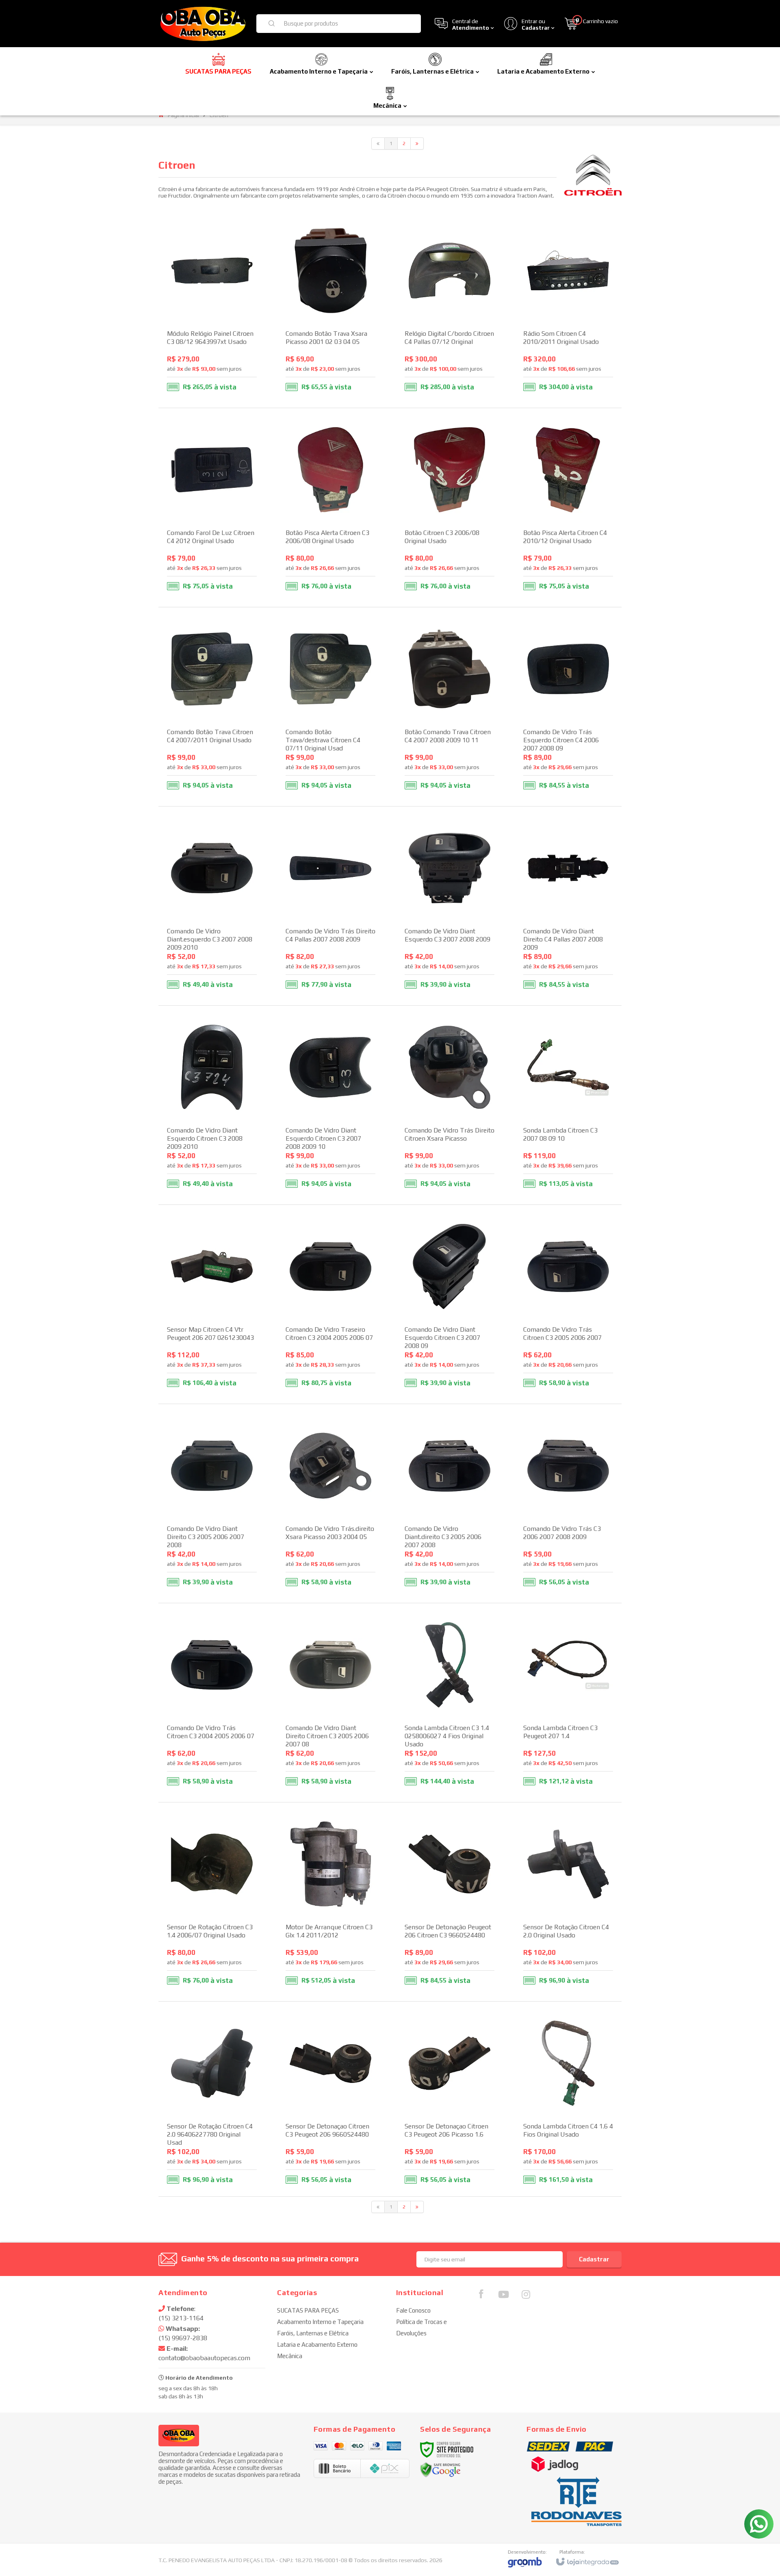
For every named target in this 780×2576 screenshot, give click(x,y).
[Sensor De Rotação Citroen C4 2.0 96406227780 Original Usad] (212, 2101)
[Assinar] (594, 2259)
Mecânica (290, 2356)
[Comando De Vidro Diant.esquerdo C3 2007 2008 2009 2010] (212, 906)
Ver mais (217, 364)
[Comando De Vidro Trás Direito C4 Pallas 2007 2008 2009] (330, 906)
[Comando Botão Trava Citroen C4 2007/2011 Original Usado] (212, 707)
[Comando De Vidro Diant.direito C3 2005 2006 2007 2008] (450, 1503)
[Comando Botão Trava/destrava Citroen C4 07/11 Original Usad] (330, 707)
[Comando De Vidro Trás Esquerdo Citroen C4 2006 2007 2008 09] (568, 707)
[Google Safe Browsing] (440, 2469)
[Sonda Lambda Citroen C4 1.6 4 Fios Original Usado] (568, 2101)
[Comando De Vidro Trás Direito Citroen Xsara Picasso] (450, 1105)
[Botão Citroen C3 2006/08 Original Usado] (450, 508)
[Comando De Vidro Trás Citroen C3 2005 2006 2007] (568, 1304)
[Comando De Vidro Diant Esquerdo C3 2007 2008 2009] (450, 906)
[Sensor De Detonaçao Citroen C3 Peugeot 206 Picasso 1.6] (450, 2101)
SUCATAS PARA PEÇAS (308, 2310)
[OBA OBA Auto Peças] (202, 24)
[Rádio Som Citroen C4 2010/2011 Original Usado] (568, 308)
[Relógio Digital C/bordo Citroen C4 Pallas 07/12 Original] (450, 308)
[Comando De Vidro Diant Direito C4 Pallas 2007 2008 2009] (568, 906)
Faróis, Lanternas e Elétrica (313, 2333)
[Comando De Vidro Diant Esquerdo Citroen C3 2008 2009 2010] (212, 1105)
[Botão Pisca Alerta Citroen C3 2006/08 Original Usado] (330, 508)
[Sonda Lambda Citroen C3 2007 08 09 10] (568, 1105)
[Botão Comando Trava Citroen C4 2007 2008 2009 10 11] (450, 707)
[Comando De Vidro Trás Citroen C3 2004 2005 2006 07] (212, 1703)
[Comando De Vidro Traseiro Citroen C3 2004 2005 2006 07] (330, 1304)
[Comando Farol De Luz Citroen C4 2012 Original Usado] (212, 508)
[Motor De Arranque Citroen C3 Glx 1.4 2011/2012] (330, 1902)
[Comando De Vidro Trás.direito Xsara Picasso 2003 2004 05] (330, 1503)
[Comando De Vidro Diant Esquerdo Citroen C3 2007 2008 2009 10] (330, 1105)
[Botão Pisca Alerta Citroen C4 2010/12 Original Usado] (568, 508)
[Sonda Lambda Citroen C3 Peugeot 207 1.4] (568, 1703)
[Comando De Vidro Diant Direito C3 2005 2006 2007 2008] (212, 1503)
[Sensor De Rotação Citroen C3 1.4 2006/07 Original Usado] (212, 1902)
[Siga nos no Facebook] (481, 2296)
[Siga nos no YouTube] (503, 2296)
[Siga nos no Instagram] (526, 2296)
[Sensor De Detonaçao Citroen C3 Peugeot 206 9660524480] (330, 2101)
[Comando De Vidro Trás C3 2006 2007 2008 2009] (568, 1503)
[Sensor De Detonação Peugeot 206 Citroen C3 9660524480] (450, 1902)
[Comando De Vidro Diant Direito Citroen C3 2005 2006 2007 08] (330, 1703)
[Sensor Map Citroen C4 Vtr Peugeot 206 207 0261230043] (212, 1304)
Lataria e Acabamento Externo (317, 2344)
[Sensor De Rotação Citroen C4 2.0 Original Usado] (568, 1902)
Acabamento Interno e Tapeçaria (320, 2322)
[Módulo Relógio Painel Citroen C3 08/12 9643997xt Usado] (212, 308)
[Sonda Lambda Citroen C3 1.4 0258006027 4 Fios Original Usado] (450, 1703)
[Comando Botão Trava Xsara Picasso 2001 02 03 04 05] (330, 308)
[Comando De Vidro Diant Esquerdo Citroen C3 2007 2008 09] (450, 1304)
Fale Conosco (413, 2310)
